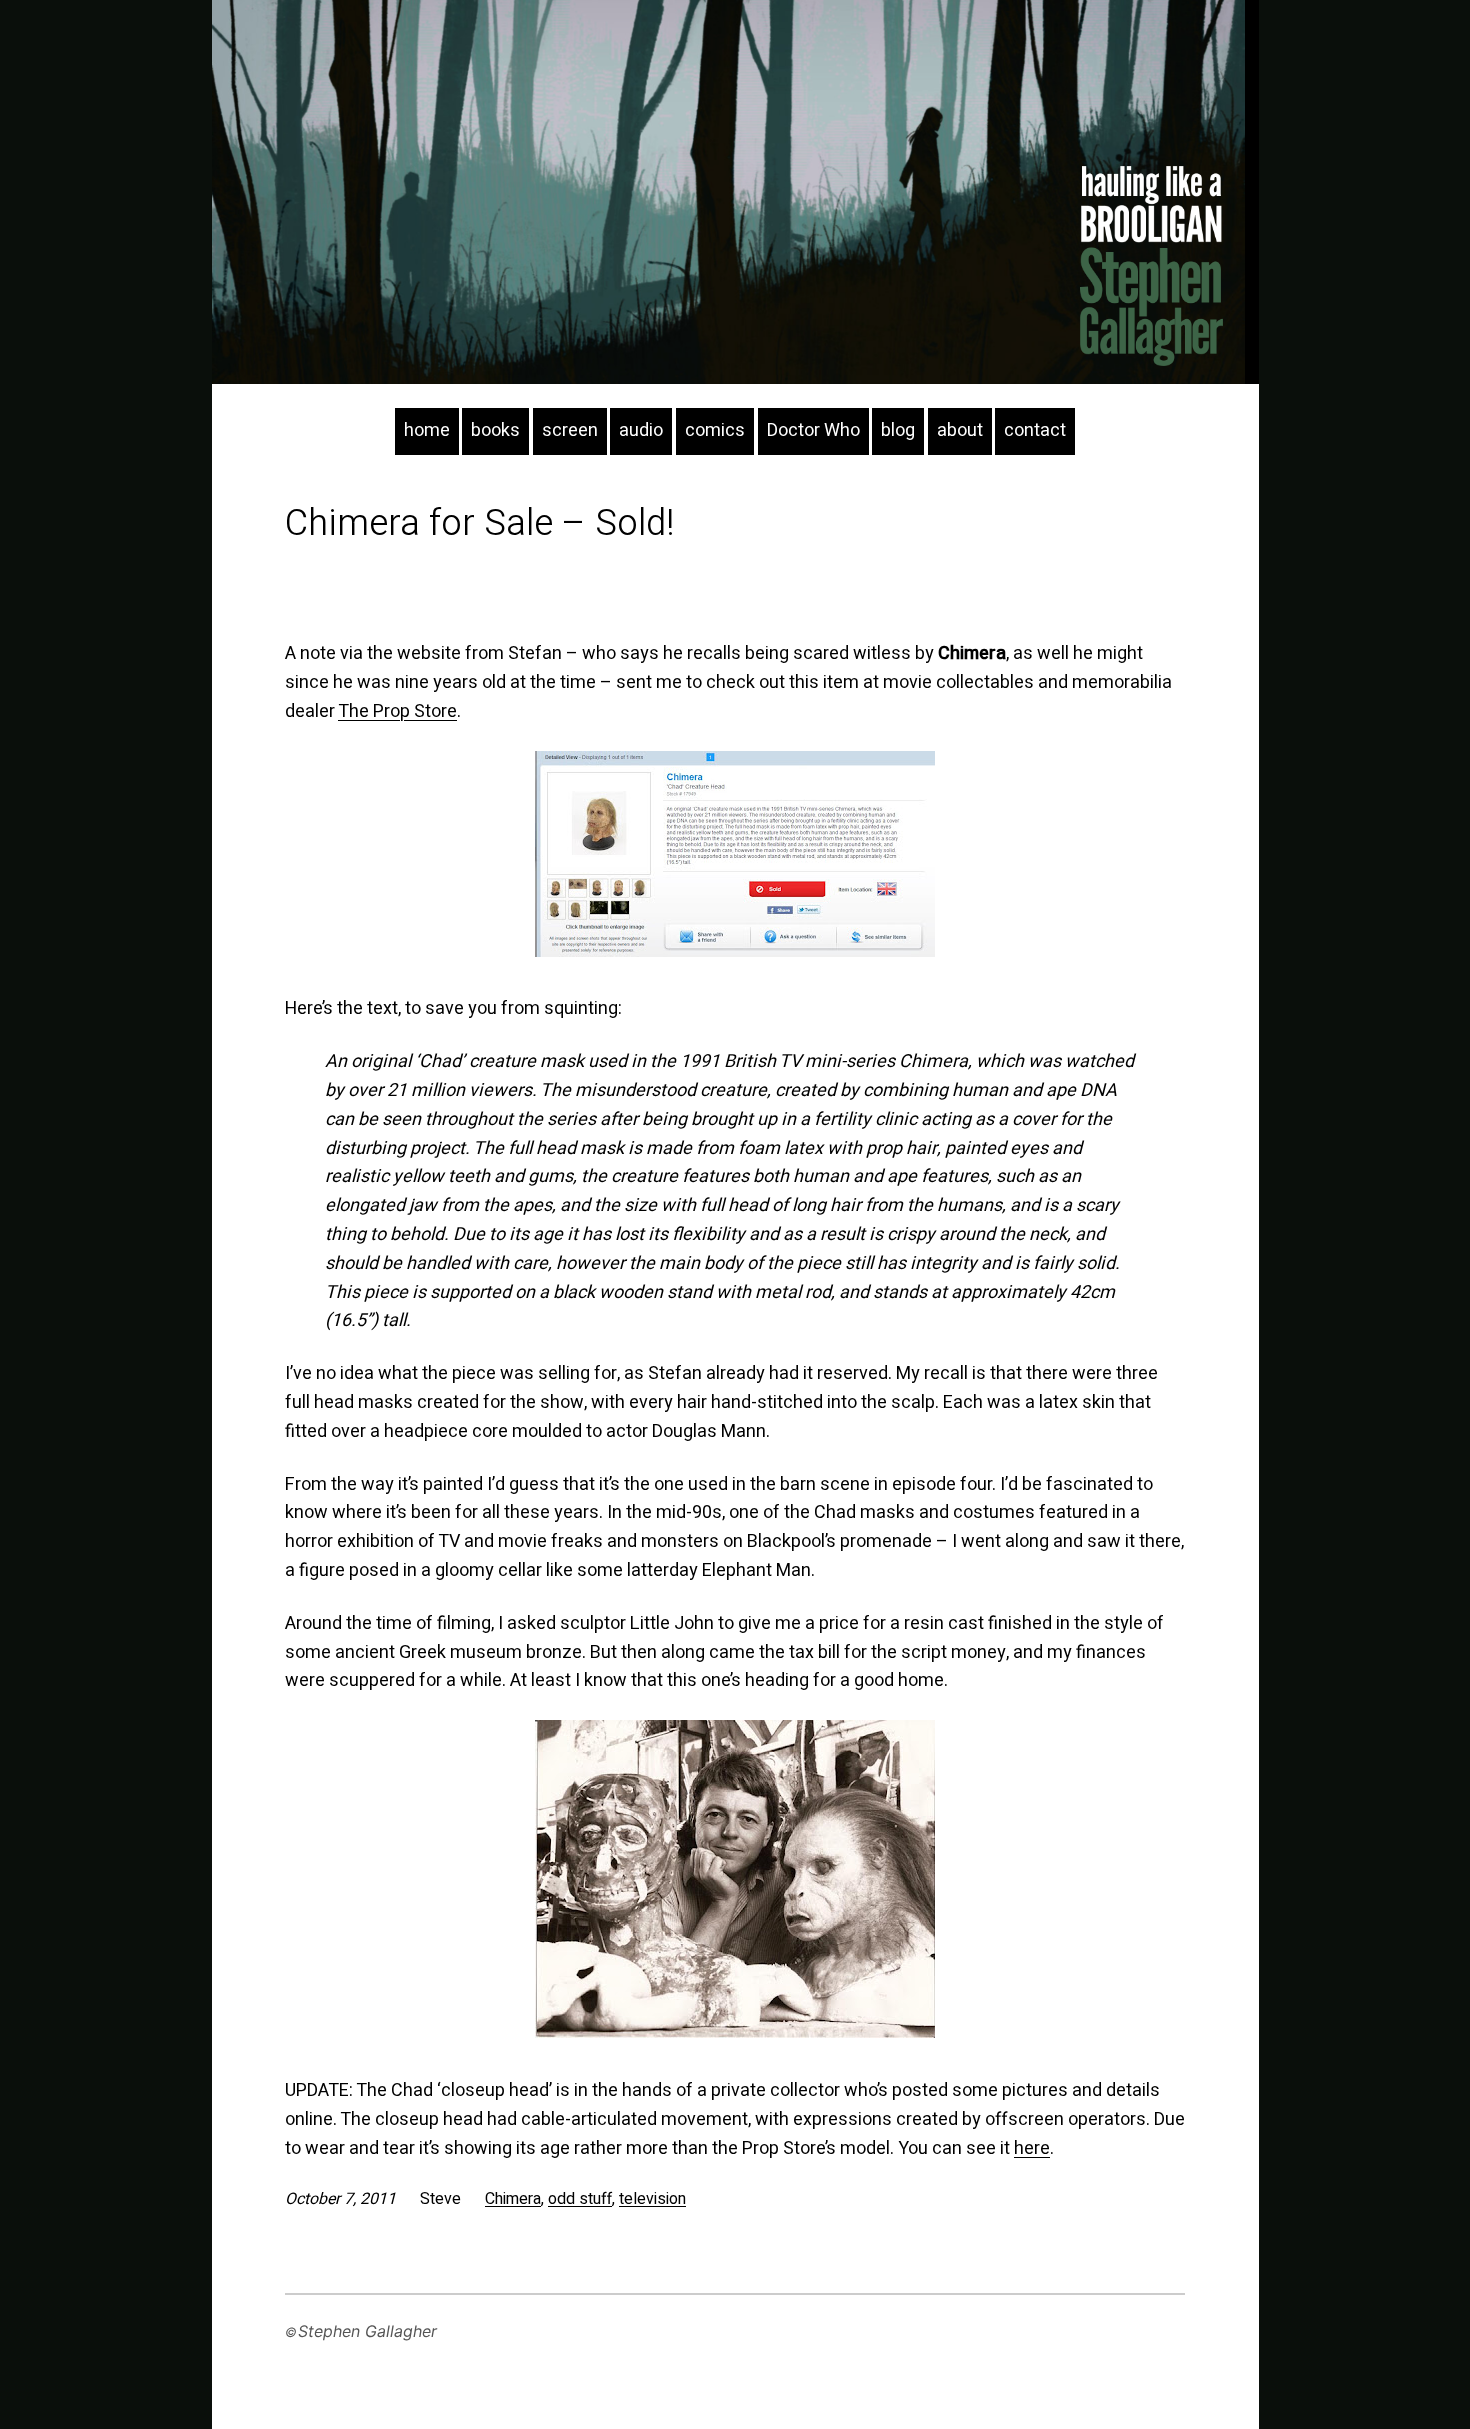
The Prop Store (397, 711)
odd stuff (580, 2199)
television (652, 2199)
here (1032, 2148)
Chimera (513, 2199)
